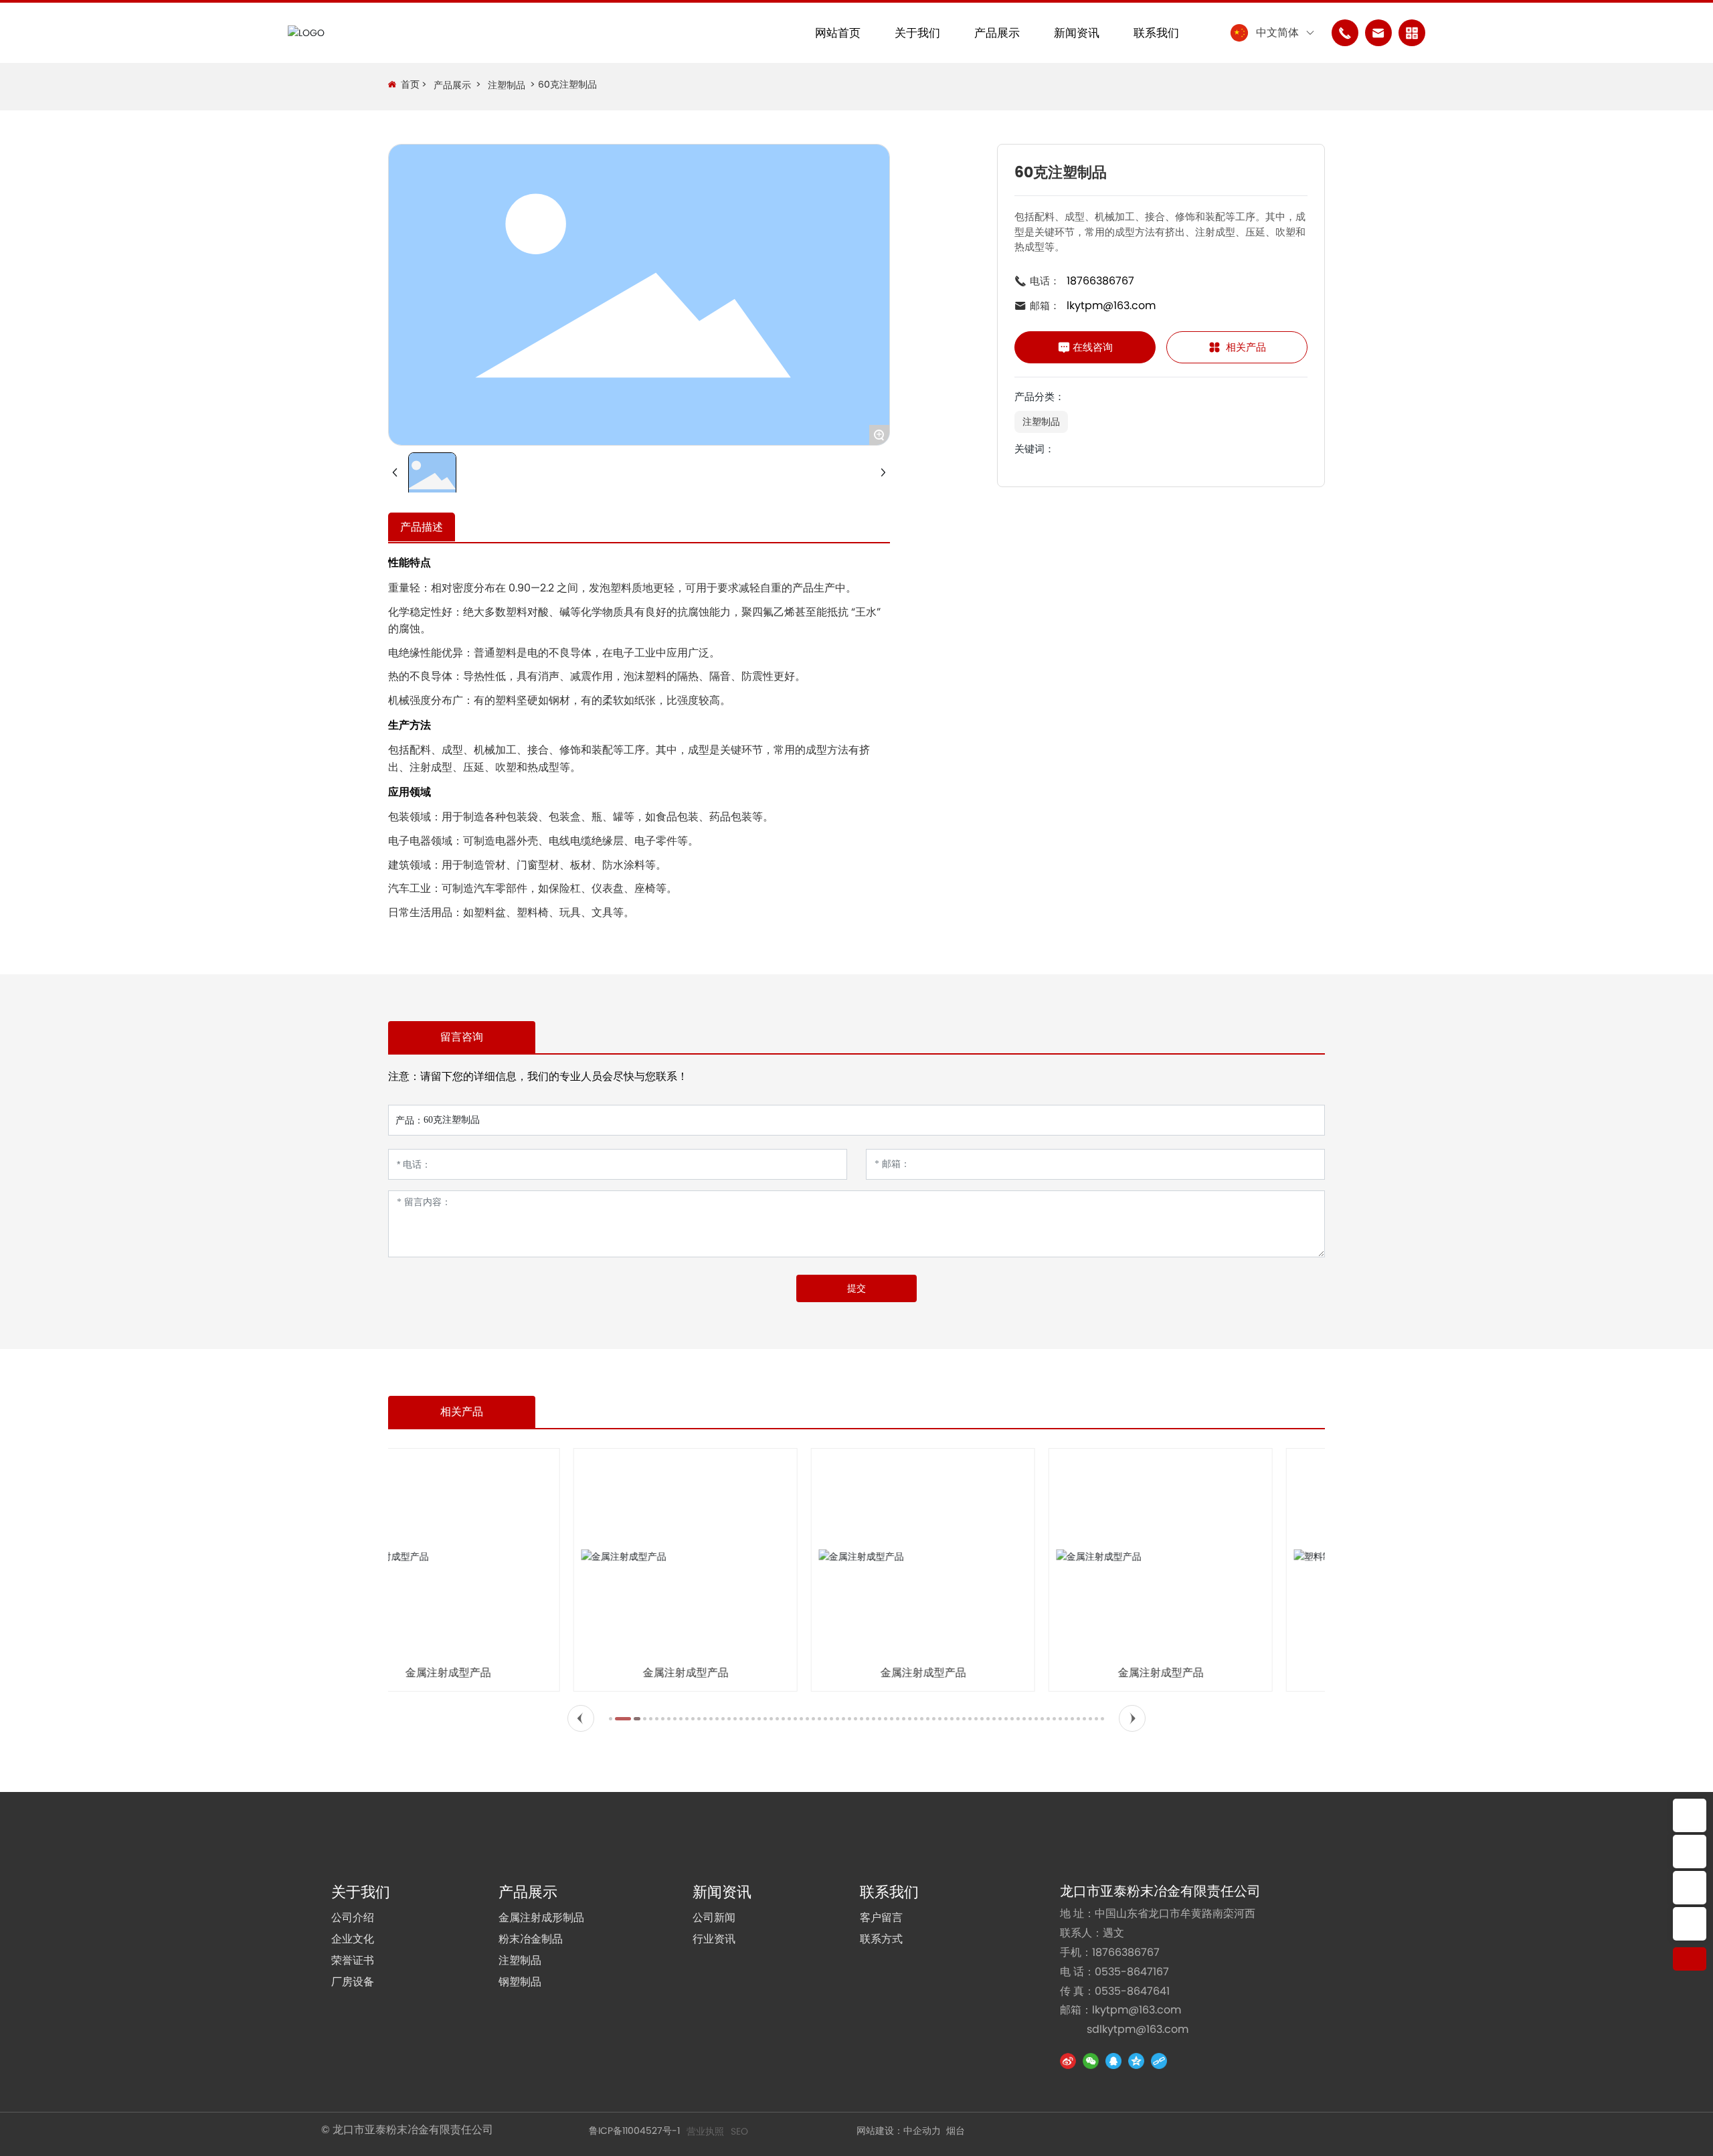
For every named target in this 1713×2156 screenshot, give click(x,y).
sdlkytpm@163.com (1138, 2029)
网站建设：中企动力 (899, 2131)
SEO (739, 2131)
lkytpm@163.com (1111, 305)
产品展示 (452, 85)
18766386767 (1100, 281)
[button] (581, 1718)
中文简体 (1277, 32)
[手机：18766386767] (1690, 1852)
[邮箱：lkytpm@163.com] (1690, 1888)
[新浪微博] (1068, 2061)
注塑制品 (507, 85)
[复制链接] (1159, 2061)
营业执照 (705, 2131)
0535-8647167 (1132, 1972)
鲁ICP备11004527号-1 (634, 2131)
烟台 (956, 2131)
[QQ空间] (1136, 2061)
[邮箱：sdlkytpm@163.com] (1690, 1924)
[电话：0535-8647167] (1690, 1815)
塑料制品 (1213, 1673)
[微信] (1091, 2061)
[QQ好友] (1113, 2061)
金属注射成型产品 (501, 1673)
